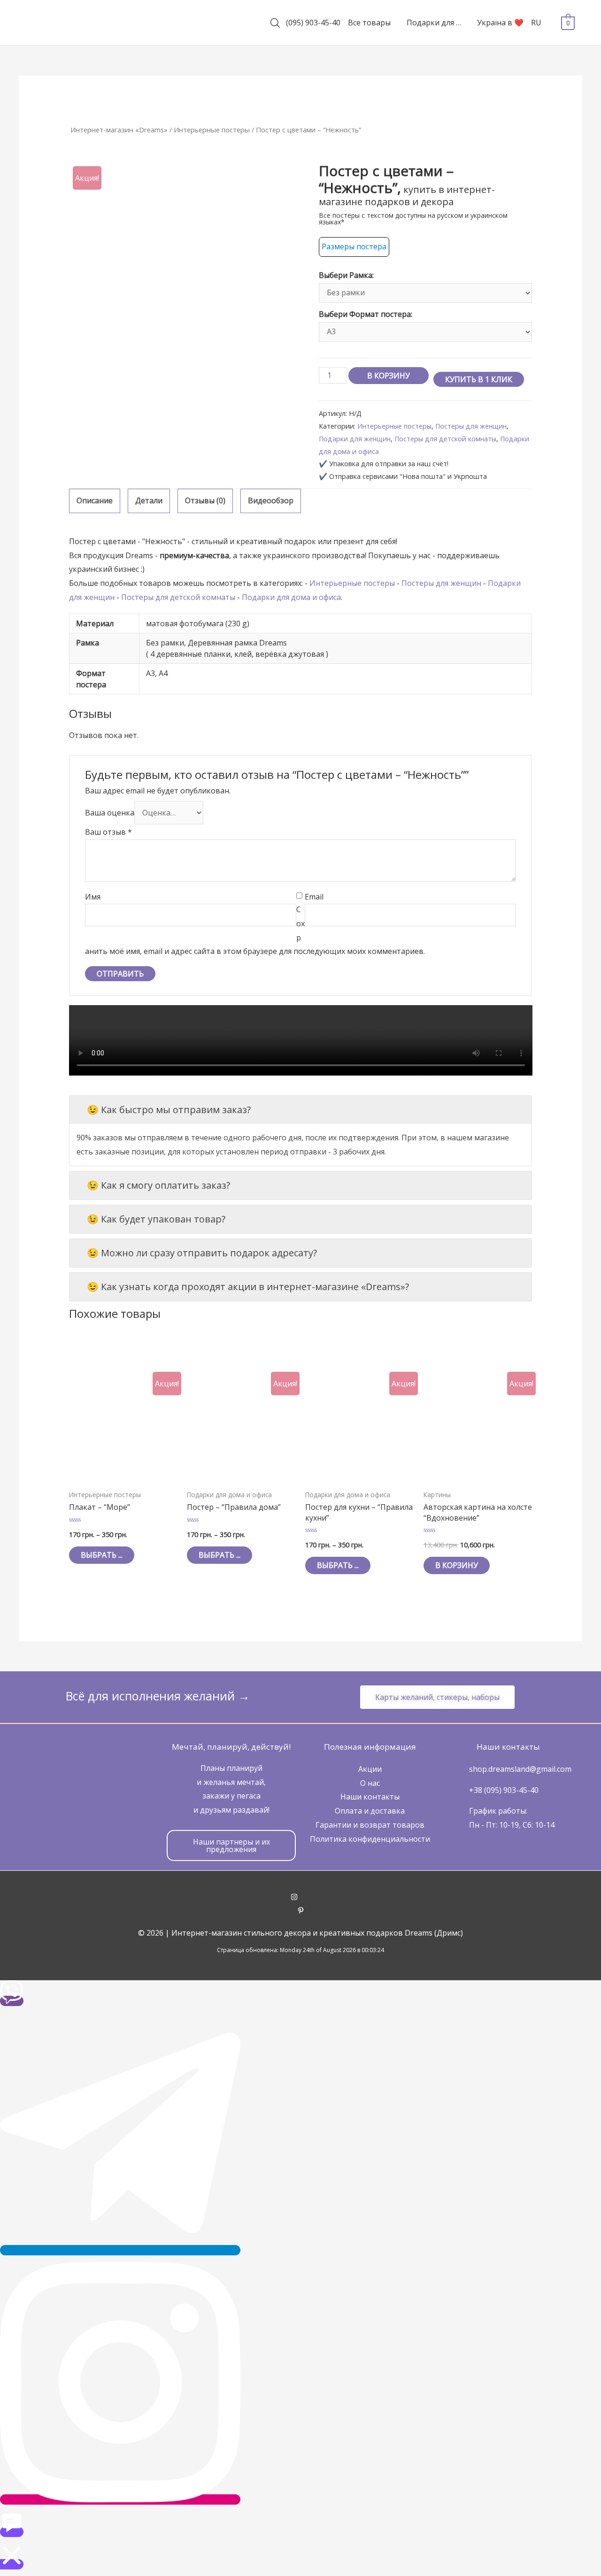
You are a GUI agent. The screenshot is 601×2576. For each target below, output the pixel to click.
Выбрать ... (102, 1555)
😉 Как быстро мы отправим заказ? (169, 1110)
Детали (149, 500)
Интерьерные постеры (212, 130)
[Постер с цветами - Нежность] (185, 278)
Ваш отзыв (108, 832)
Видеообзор (271, 500)
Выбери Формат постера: (366, 314)
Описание (95, 500)
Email (314, 897)
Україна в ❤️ (500, 23)
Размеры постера (354, 246)
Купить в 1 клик (479, 379)
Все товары (369, 23)
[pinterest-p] (301, 1911)
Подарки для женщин (355, 439)
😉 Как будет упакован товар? (156, 1219)
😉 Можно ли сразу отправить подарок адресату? (202, 1253)
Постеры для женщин (471, 426)
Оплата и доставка (370, 1811)
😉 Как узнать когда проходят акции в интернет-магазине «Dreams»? (248, 1287)
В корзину (389, 376)
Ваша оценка (110, 813)
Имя (93, 897)
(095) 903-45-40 (313, 23)
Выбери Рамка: (346, 275)
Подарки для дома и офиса (291, 597)
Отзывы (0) (205, 500)
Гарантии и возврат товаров (370, 1825)
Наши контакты (370, 1797)
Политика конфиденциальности (370, 1839)
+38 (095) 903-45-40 (504, 1790)
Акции (370, 1769)
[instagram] (301, 1898)
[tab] (95, 501)
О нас (370, 1783)
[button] (437, 1697)
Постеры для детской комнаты (445, 439)
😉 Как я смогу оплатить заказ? (158, 1185)
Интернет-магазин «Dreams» (119, 130)
